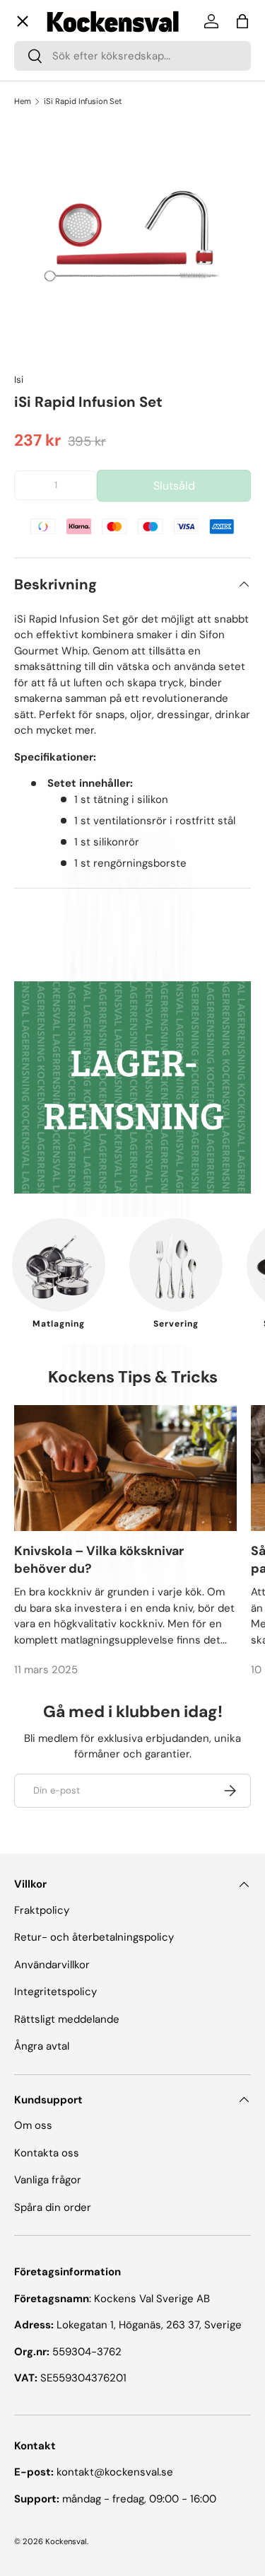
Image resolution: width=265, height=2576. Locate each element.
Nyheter (47, 349)
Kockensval (66, 2541)
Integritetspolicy (55, 1992)
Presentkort (55, 446)
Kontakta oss (58, 507)
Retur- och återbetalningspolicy (94, 1937)
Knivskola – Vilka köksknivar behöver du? (99, 1560)
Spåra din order (53, 2207)
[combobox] (132, 56)
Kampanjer (53, 298)
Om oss (45, 416)
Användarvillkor (52, 1965)
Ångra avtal (42, 2046)
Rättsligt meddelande (67, 2019)
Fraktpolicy (42, 1910)
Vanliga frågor (59, 476)
